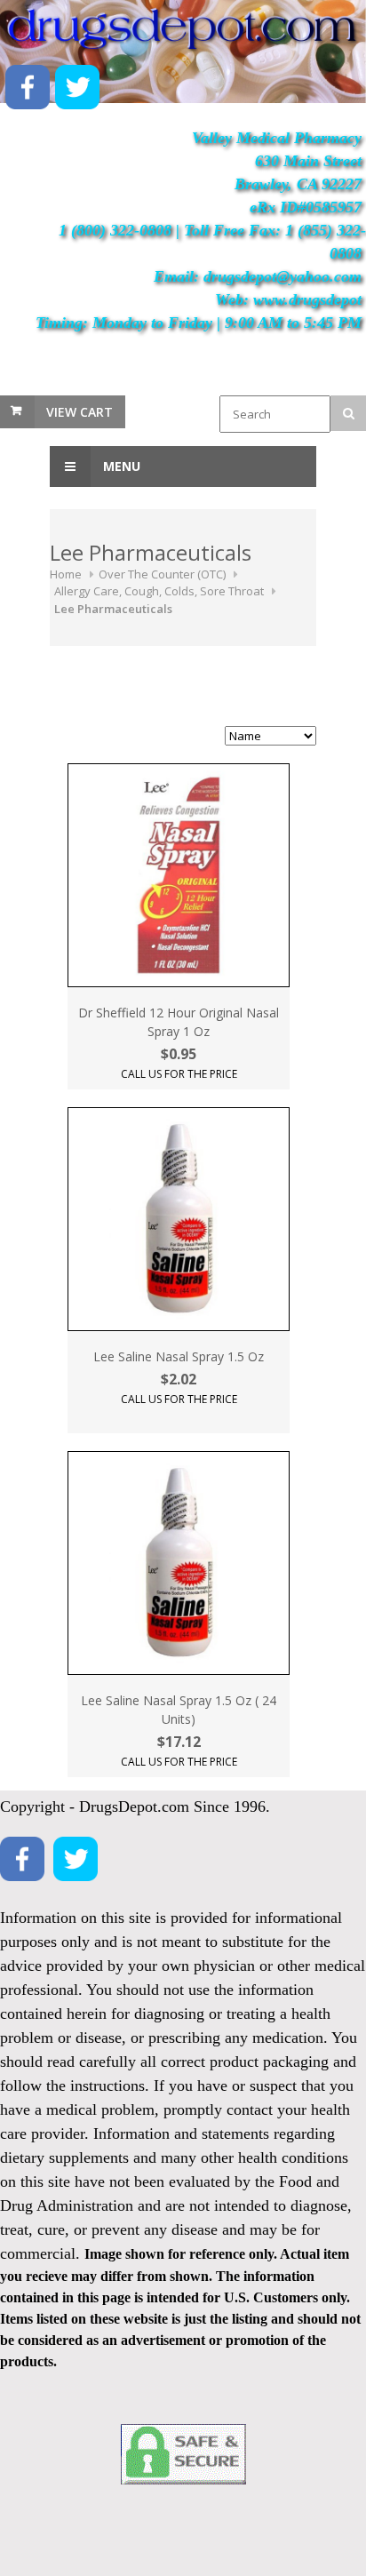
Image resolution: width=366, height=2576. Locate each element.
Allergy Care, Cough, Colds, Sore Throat (159, 591)
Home (66, 574)
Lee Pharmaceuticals (113, 609)
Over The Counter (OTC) (162, 574)
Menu (120, 466)
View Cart (80, 412)
